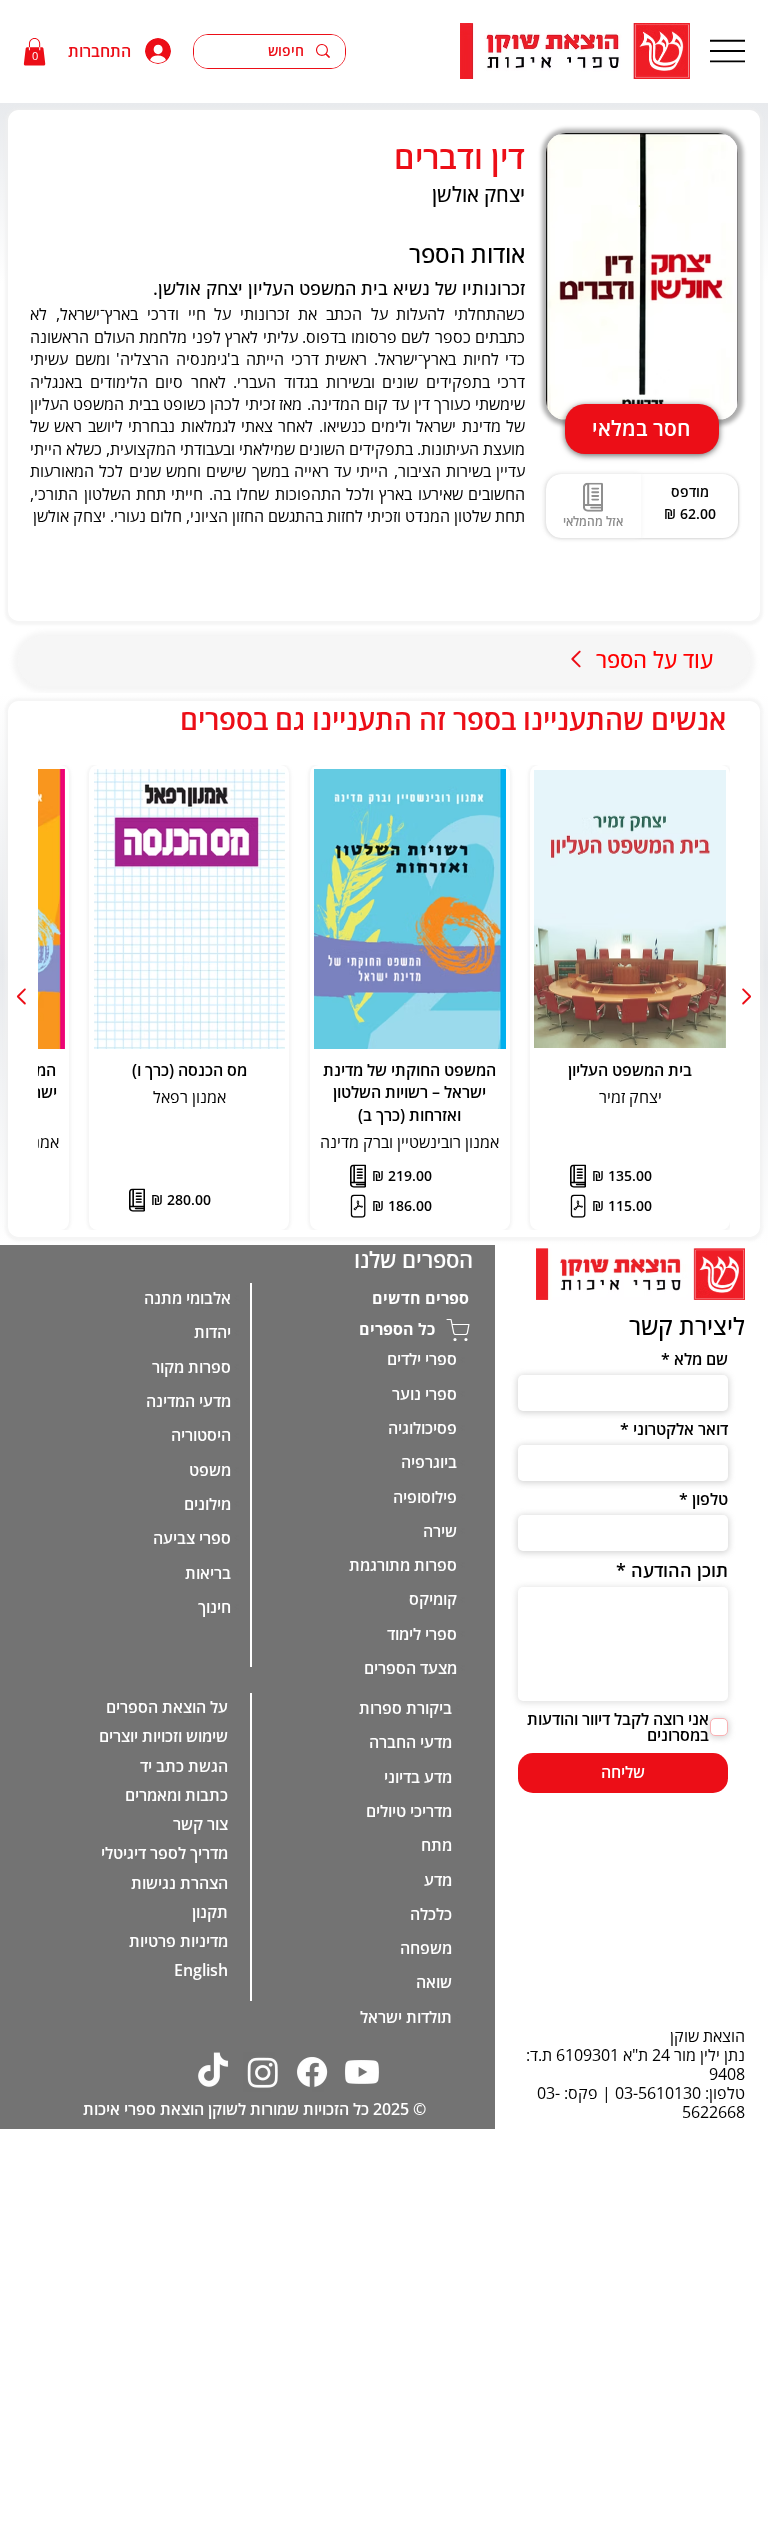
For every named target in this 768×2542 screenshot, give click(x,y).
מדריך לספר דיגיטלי (164, 1853)
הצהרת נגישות (179, 1883)
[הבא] (22, 997)
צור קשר (200, 1824)
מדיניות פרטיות (178, 1941)
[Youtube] (362, 2072)
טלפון (709, 1499)
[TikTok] (213, 2072)
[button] (34, 51)
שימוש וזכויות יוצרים (163, 1736)
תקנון (210, 1912)
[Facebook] (312, 2072)
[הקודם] (745, 997)
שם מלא (700, 1359)
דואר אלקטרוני (680, 1429)
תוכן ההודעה (679, 1570)
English (201, 1970)
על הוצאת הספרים (167, 1707)
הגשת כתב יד (184, 1766)
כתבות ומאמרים (176, 1795)
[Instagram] (263, 2072)
